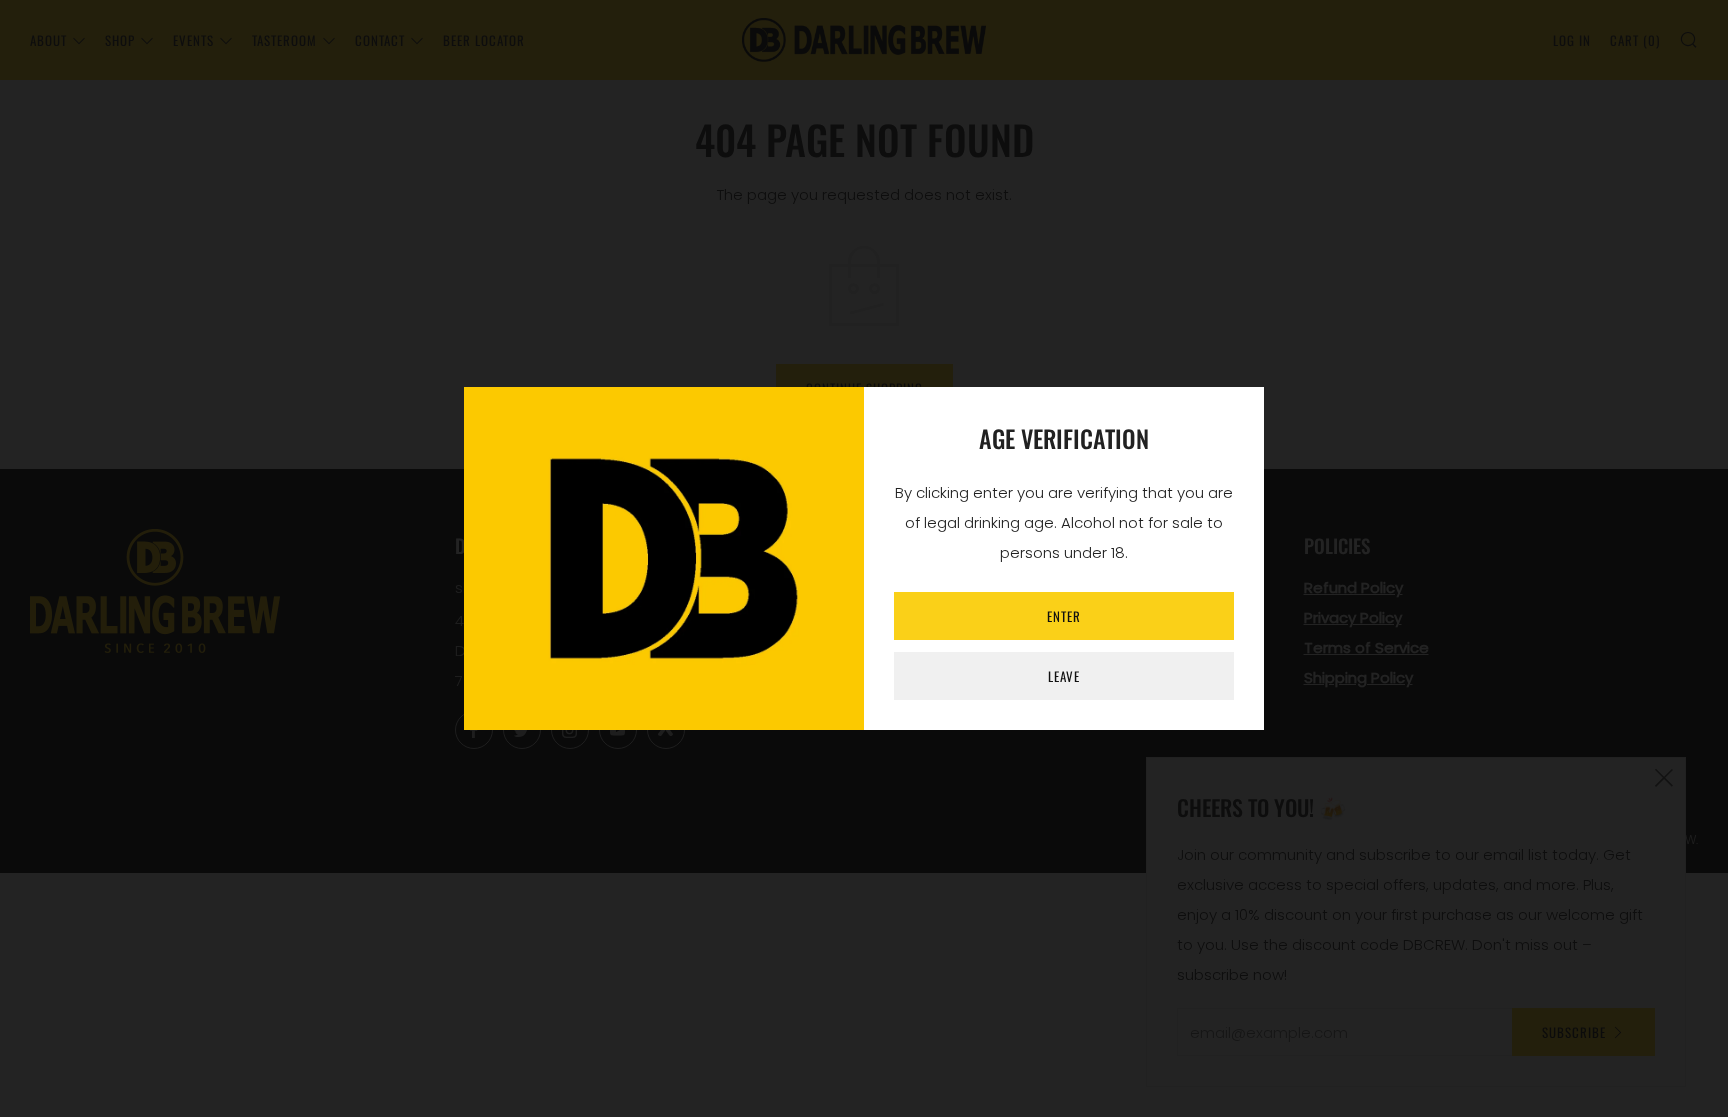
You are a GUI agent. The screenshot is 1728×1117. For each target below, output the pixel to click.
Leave (1064, 676)
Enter (1064, 616)
